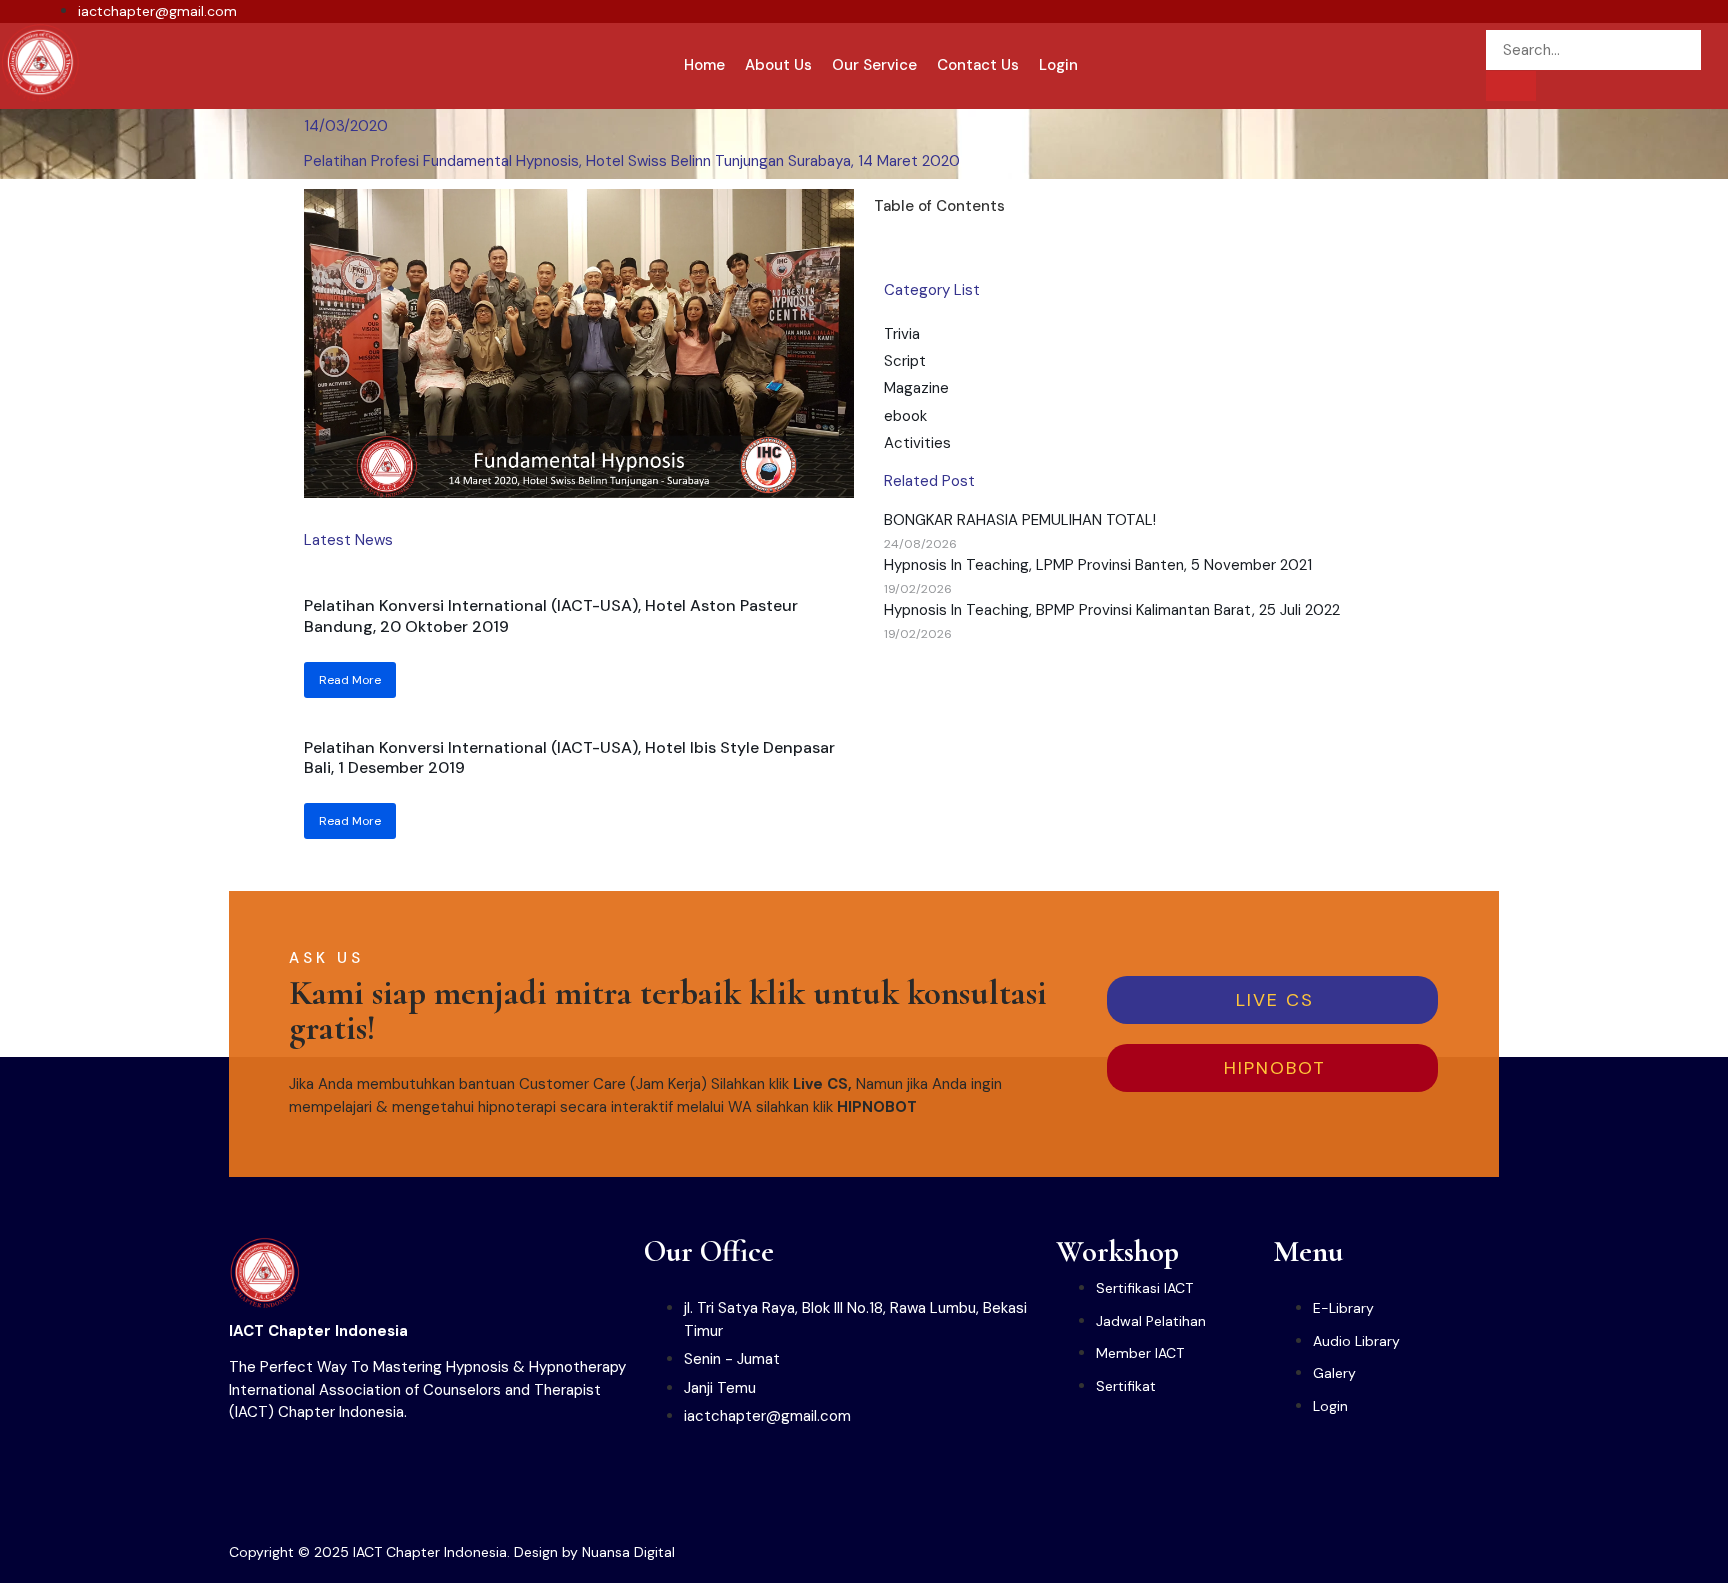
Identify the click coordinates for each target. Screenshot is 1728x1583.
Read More (350, 680)
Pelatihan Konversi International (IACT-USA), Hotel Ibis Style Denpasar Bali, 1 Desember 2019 (569, 758)
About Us (778, 65)
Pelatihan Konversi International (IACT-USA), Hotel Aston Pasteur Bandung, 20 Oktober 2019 (551, 616)
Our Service (874, 65)
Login (1058, 65)
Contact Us (978, 65)
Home (704, 65)
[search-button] (1511, 86)
